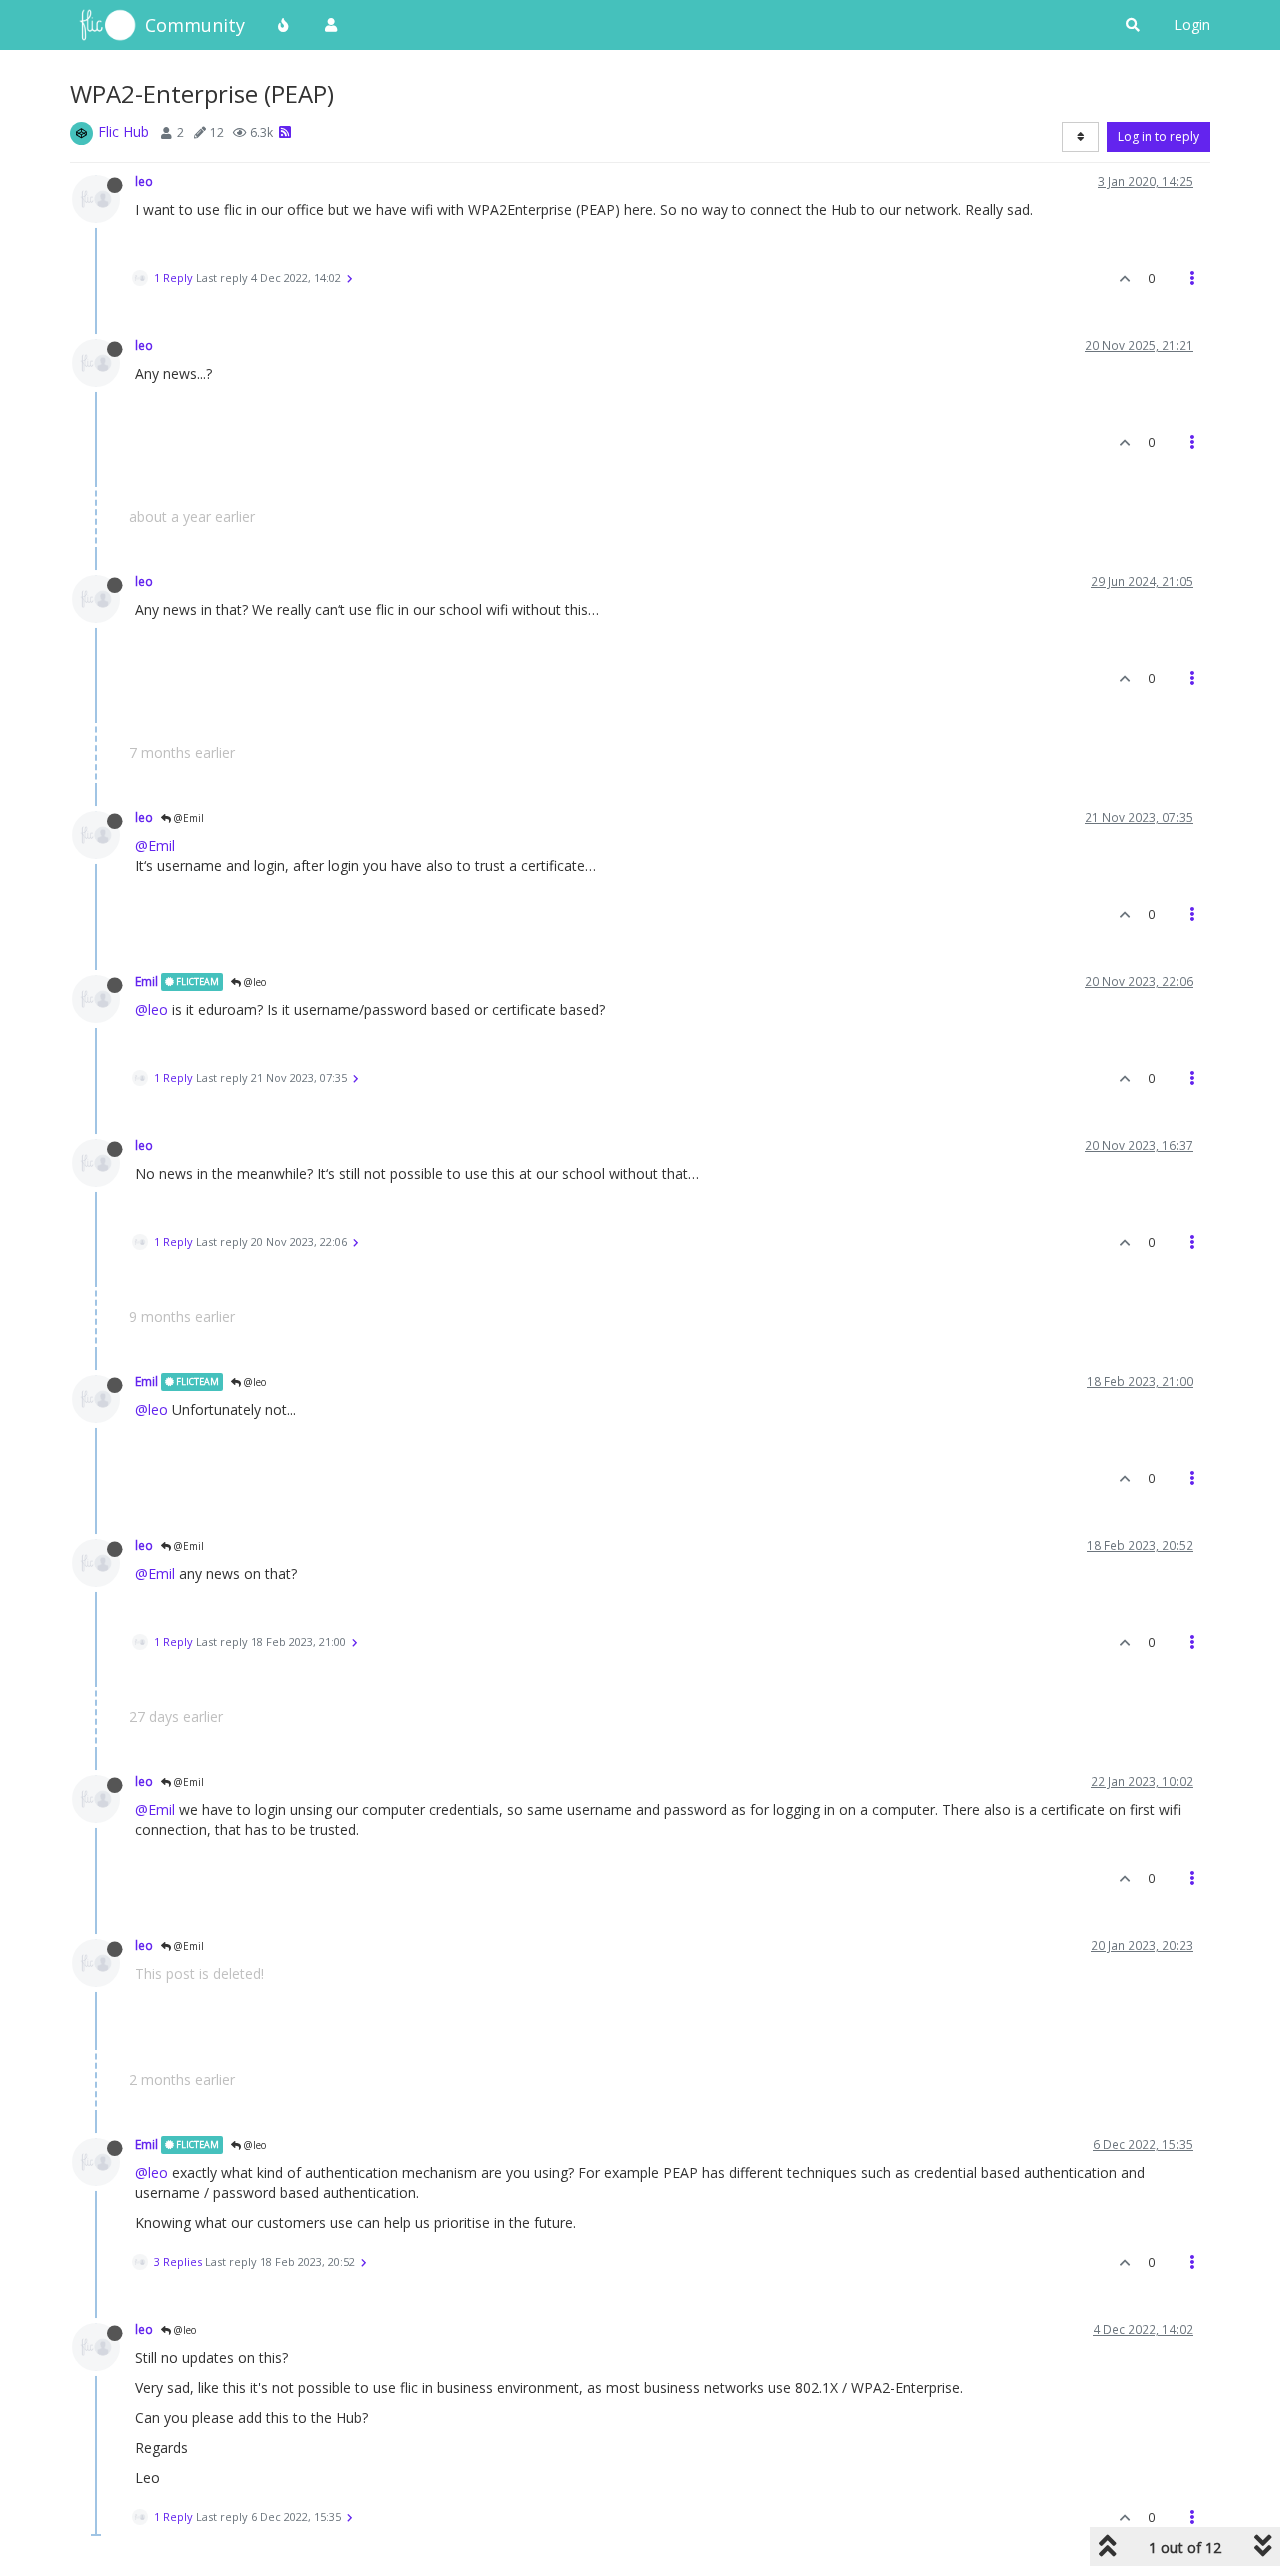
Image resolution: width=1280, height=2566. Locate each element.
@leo (253, 982)
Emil (146, 981)
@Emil (187, 818)
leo (144, 181)
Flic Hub (123, 131)
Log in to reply (1158, 136)
